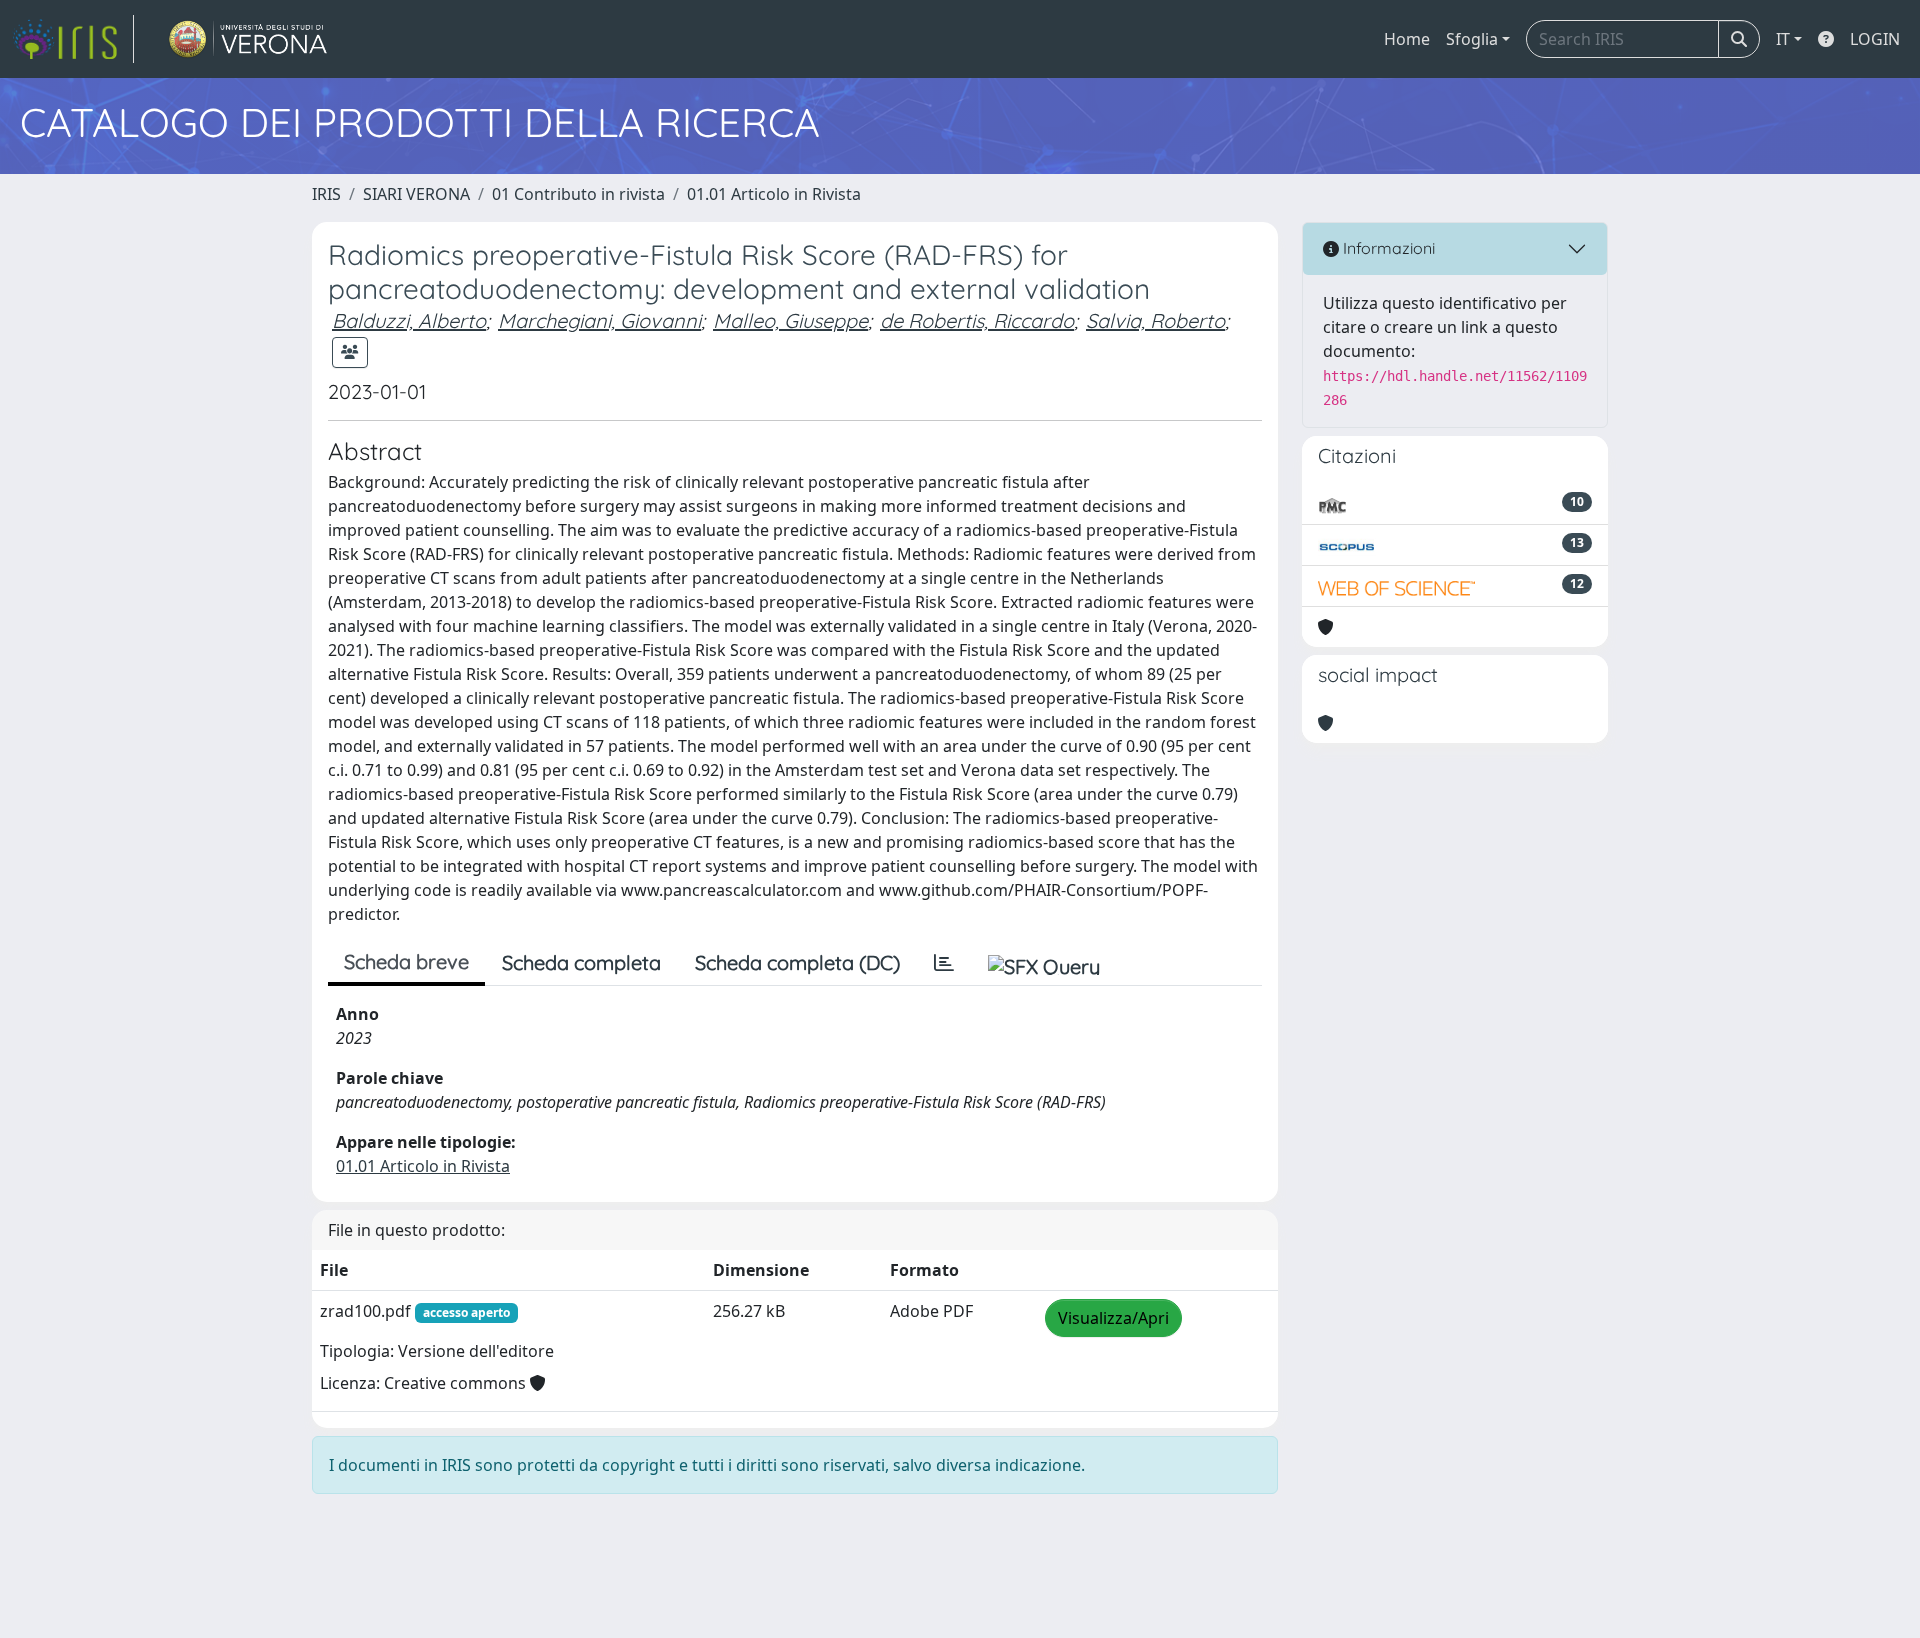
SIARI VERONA (416, 194)
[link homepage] (73, 39)
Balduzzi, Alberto (409, 320)
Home (1407, 39)
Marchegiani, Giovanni (599, 320)
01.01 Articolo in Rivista (774, 194)
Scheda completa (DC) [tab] (797, 962)
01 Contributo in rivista (578, 194)
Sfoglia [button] (1472, 39)
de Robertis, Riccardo (977, 320)
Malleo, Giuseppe (790, 320)
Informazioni (1387, 248)
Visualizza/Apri (1113, 1318)
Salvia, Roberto (1155, 320)
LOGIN (1875, 39)
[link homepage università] (248, 39)
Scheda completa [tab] (581, 962)
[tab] (944, 963)
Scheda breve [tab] (406, 961)
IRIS (326, 194)
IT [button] (1783, 39)
